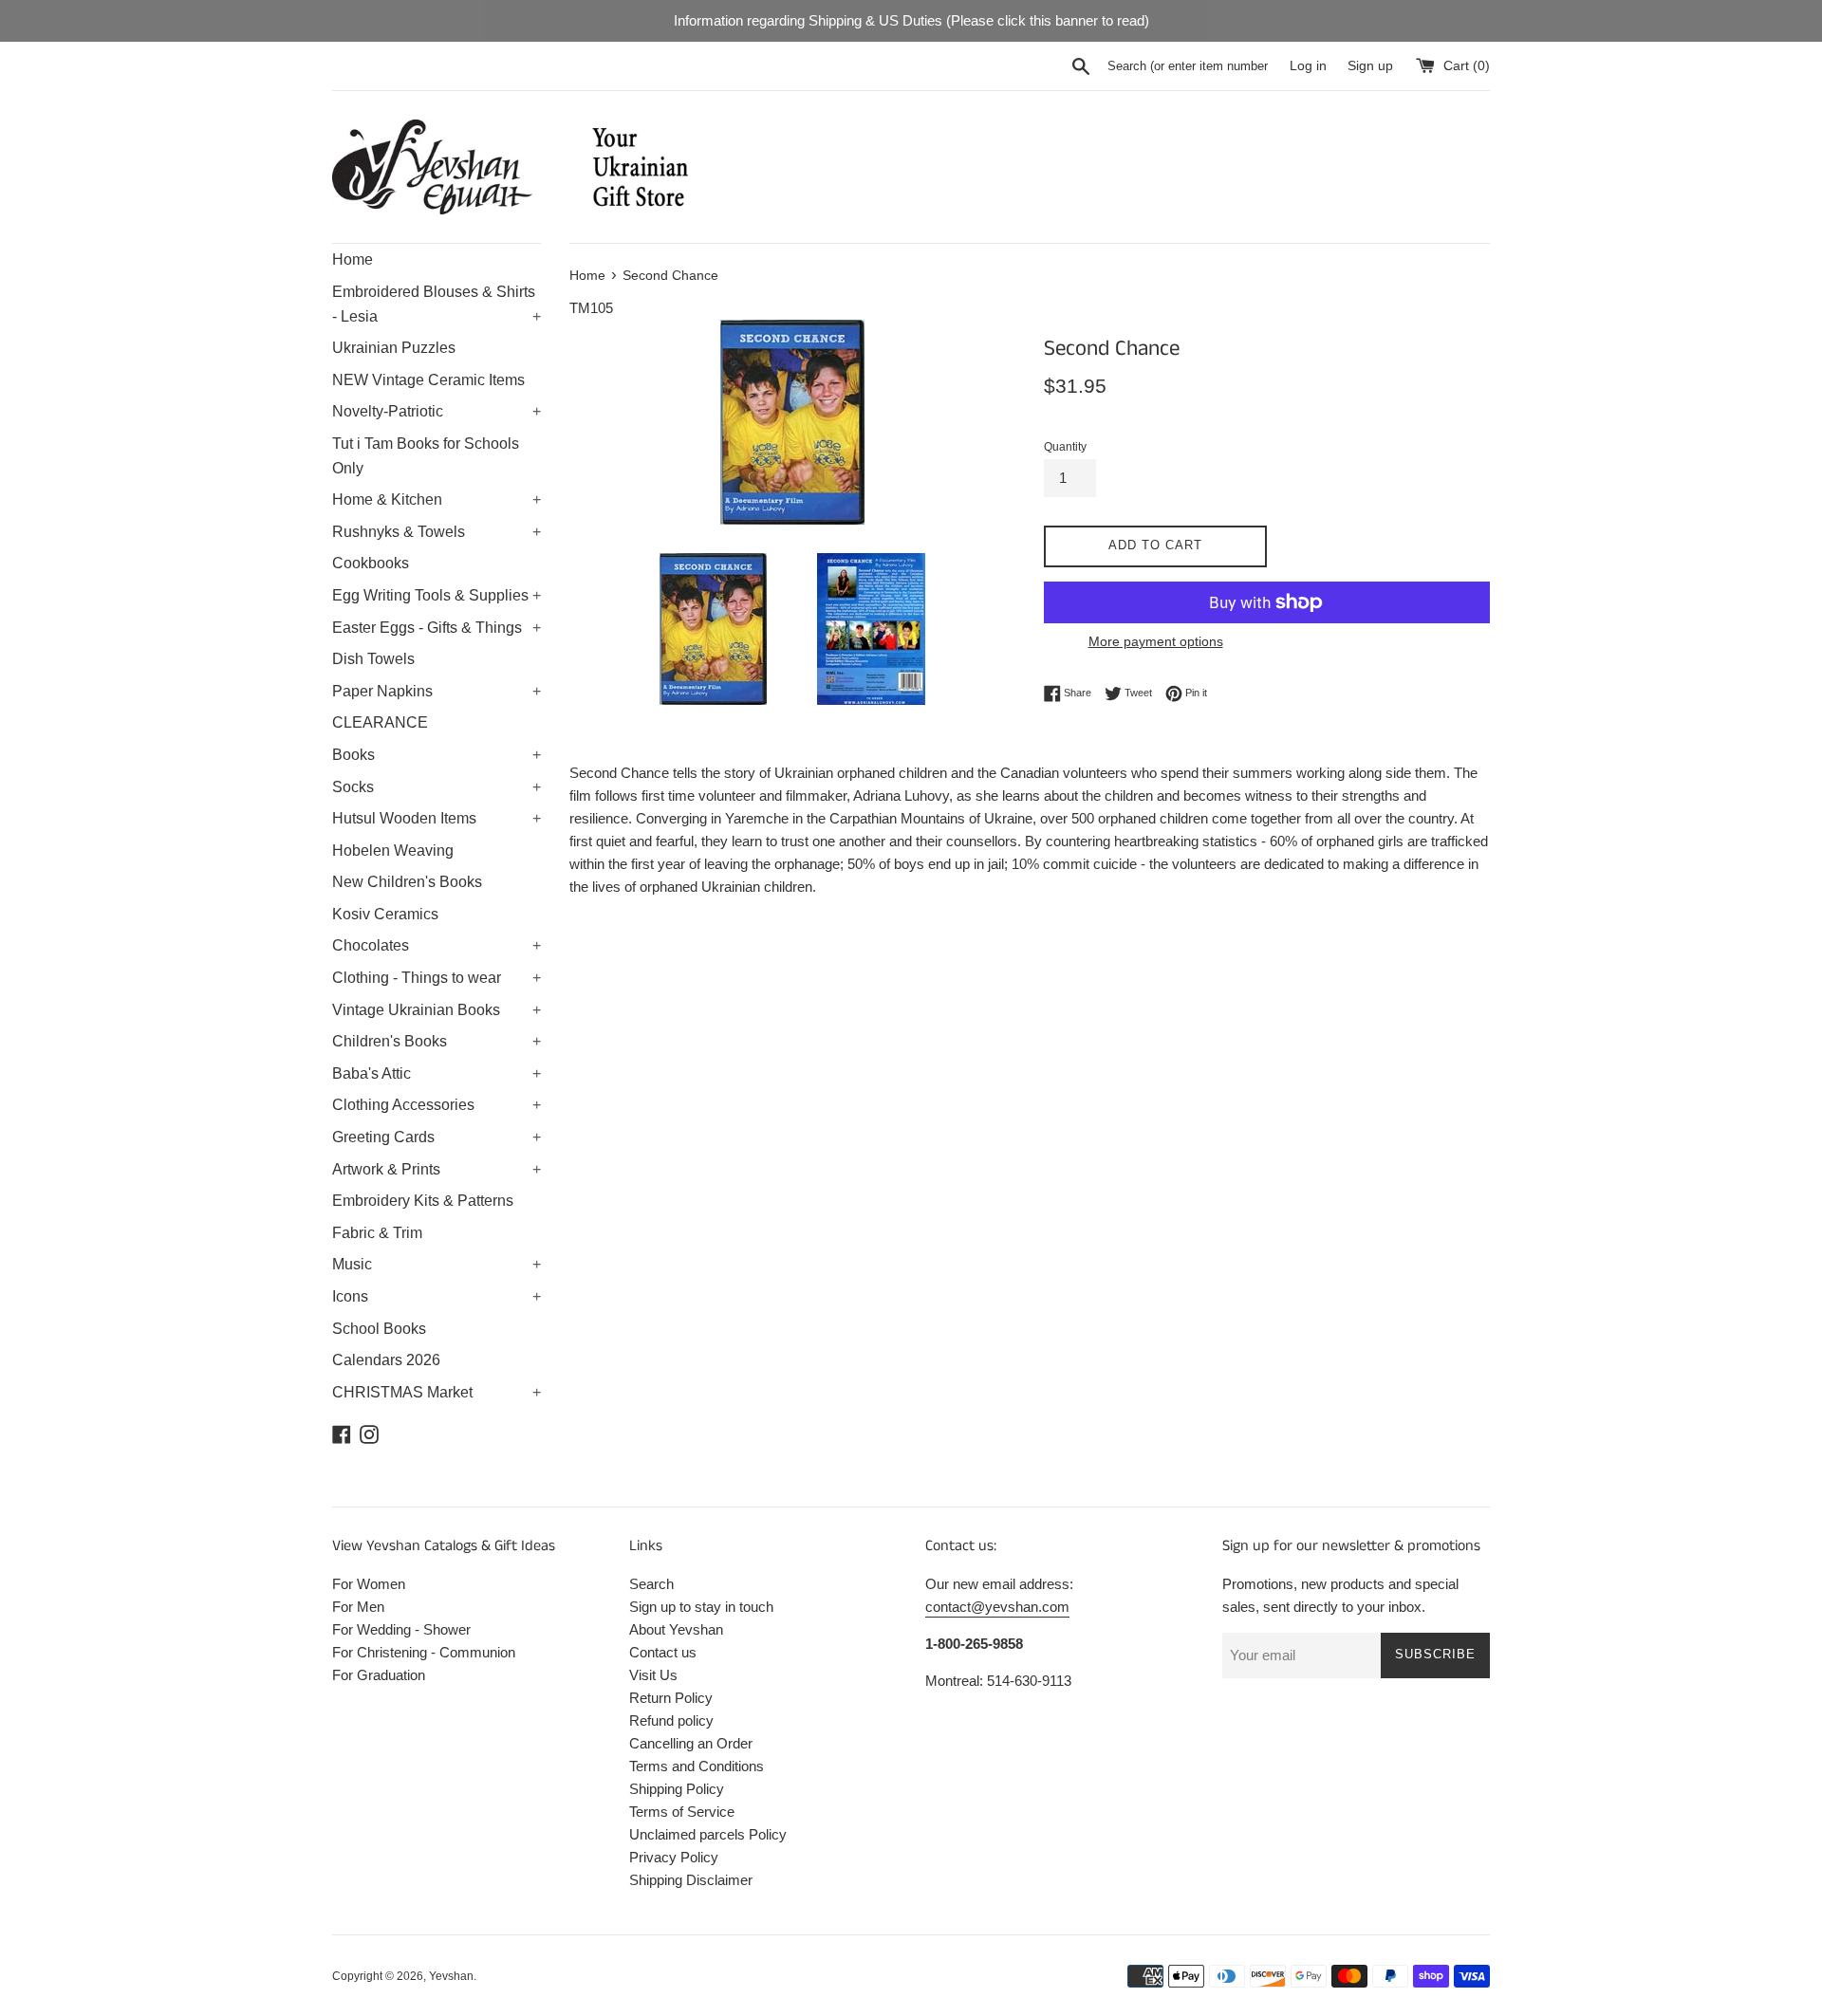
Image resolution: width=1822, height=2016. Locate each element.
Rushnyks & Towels (437, 532)
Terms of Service (682, 1812)
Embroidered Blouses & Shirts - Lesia (437, 304)
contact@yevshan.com (997, 1607)
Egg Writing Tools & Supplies (437, 595)
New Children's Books (407, 882)
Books (437, 755)
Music (437, 1264)
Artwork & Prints (437, 1169)
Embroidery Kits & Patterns (423, 1201)
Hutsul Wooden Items (437, 818)
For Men (358, 1607)
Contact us (663, 1652)
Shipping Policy (677, 1789)
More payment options (1156, 641)
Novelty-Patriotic (437, 411)
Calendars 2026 (386, 1360)
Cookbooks (371, 563)
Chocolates (437, 945)
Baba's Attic (437, 1073)
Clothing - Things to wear (437, 978)
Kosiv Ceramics (385, 914)
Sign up (1370, 66)
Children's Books (437, 1041)
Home (353, 259)
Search (651, 1584)
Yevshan (451, 1976)
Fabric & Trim (377, 1233)
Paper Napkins (437, 691)
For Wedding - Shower (401, 1629)
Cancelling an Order (691, 1743)
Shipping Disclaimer (691, 1880)
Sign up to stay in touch (701, 1607)
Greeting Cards (437, 1137)
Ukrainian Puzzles (394, 348)
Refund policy (671, 1720)
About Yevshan (676, 1629)
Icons (437, 1296)
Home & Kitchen (437, 499)
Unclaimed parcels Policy (708, 1834)
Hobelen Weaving (393, 851)
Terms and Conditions (697, 1766)
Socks (437, 787)
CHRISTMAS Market (437, 1392)
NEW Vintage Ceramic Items (428, 380)
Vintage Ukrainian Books (437, 1010)
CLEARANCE (380, 722)
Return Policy (671, 1698)
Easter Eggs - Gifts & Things (437, 628)
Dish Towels (373, 659)
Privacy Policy (674, 1857)
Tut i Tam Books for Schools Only (426, 456)
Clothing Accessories (437, 1105)
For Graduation (379, 1675)
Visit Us (653, 1675)
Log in (1308, 66)
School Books (379, 1329)
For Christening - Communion (424, 1652)
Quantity (1065, 447)
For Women (369, 1584)
